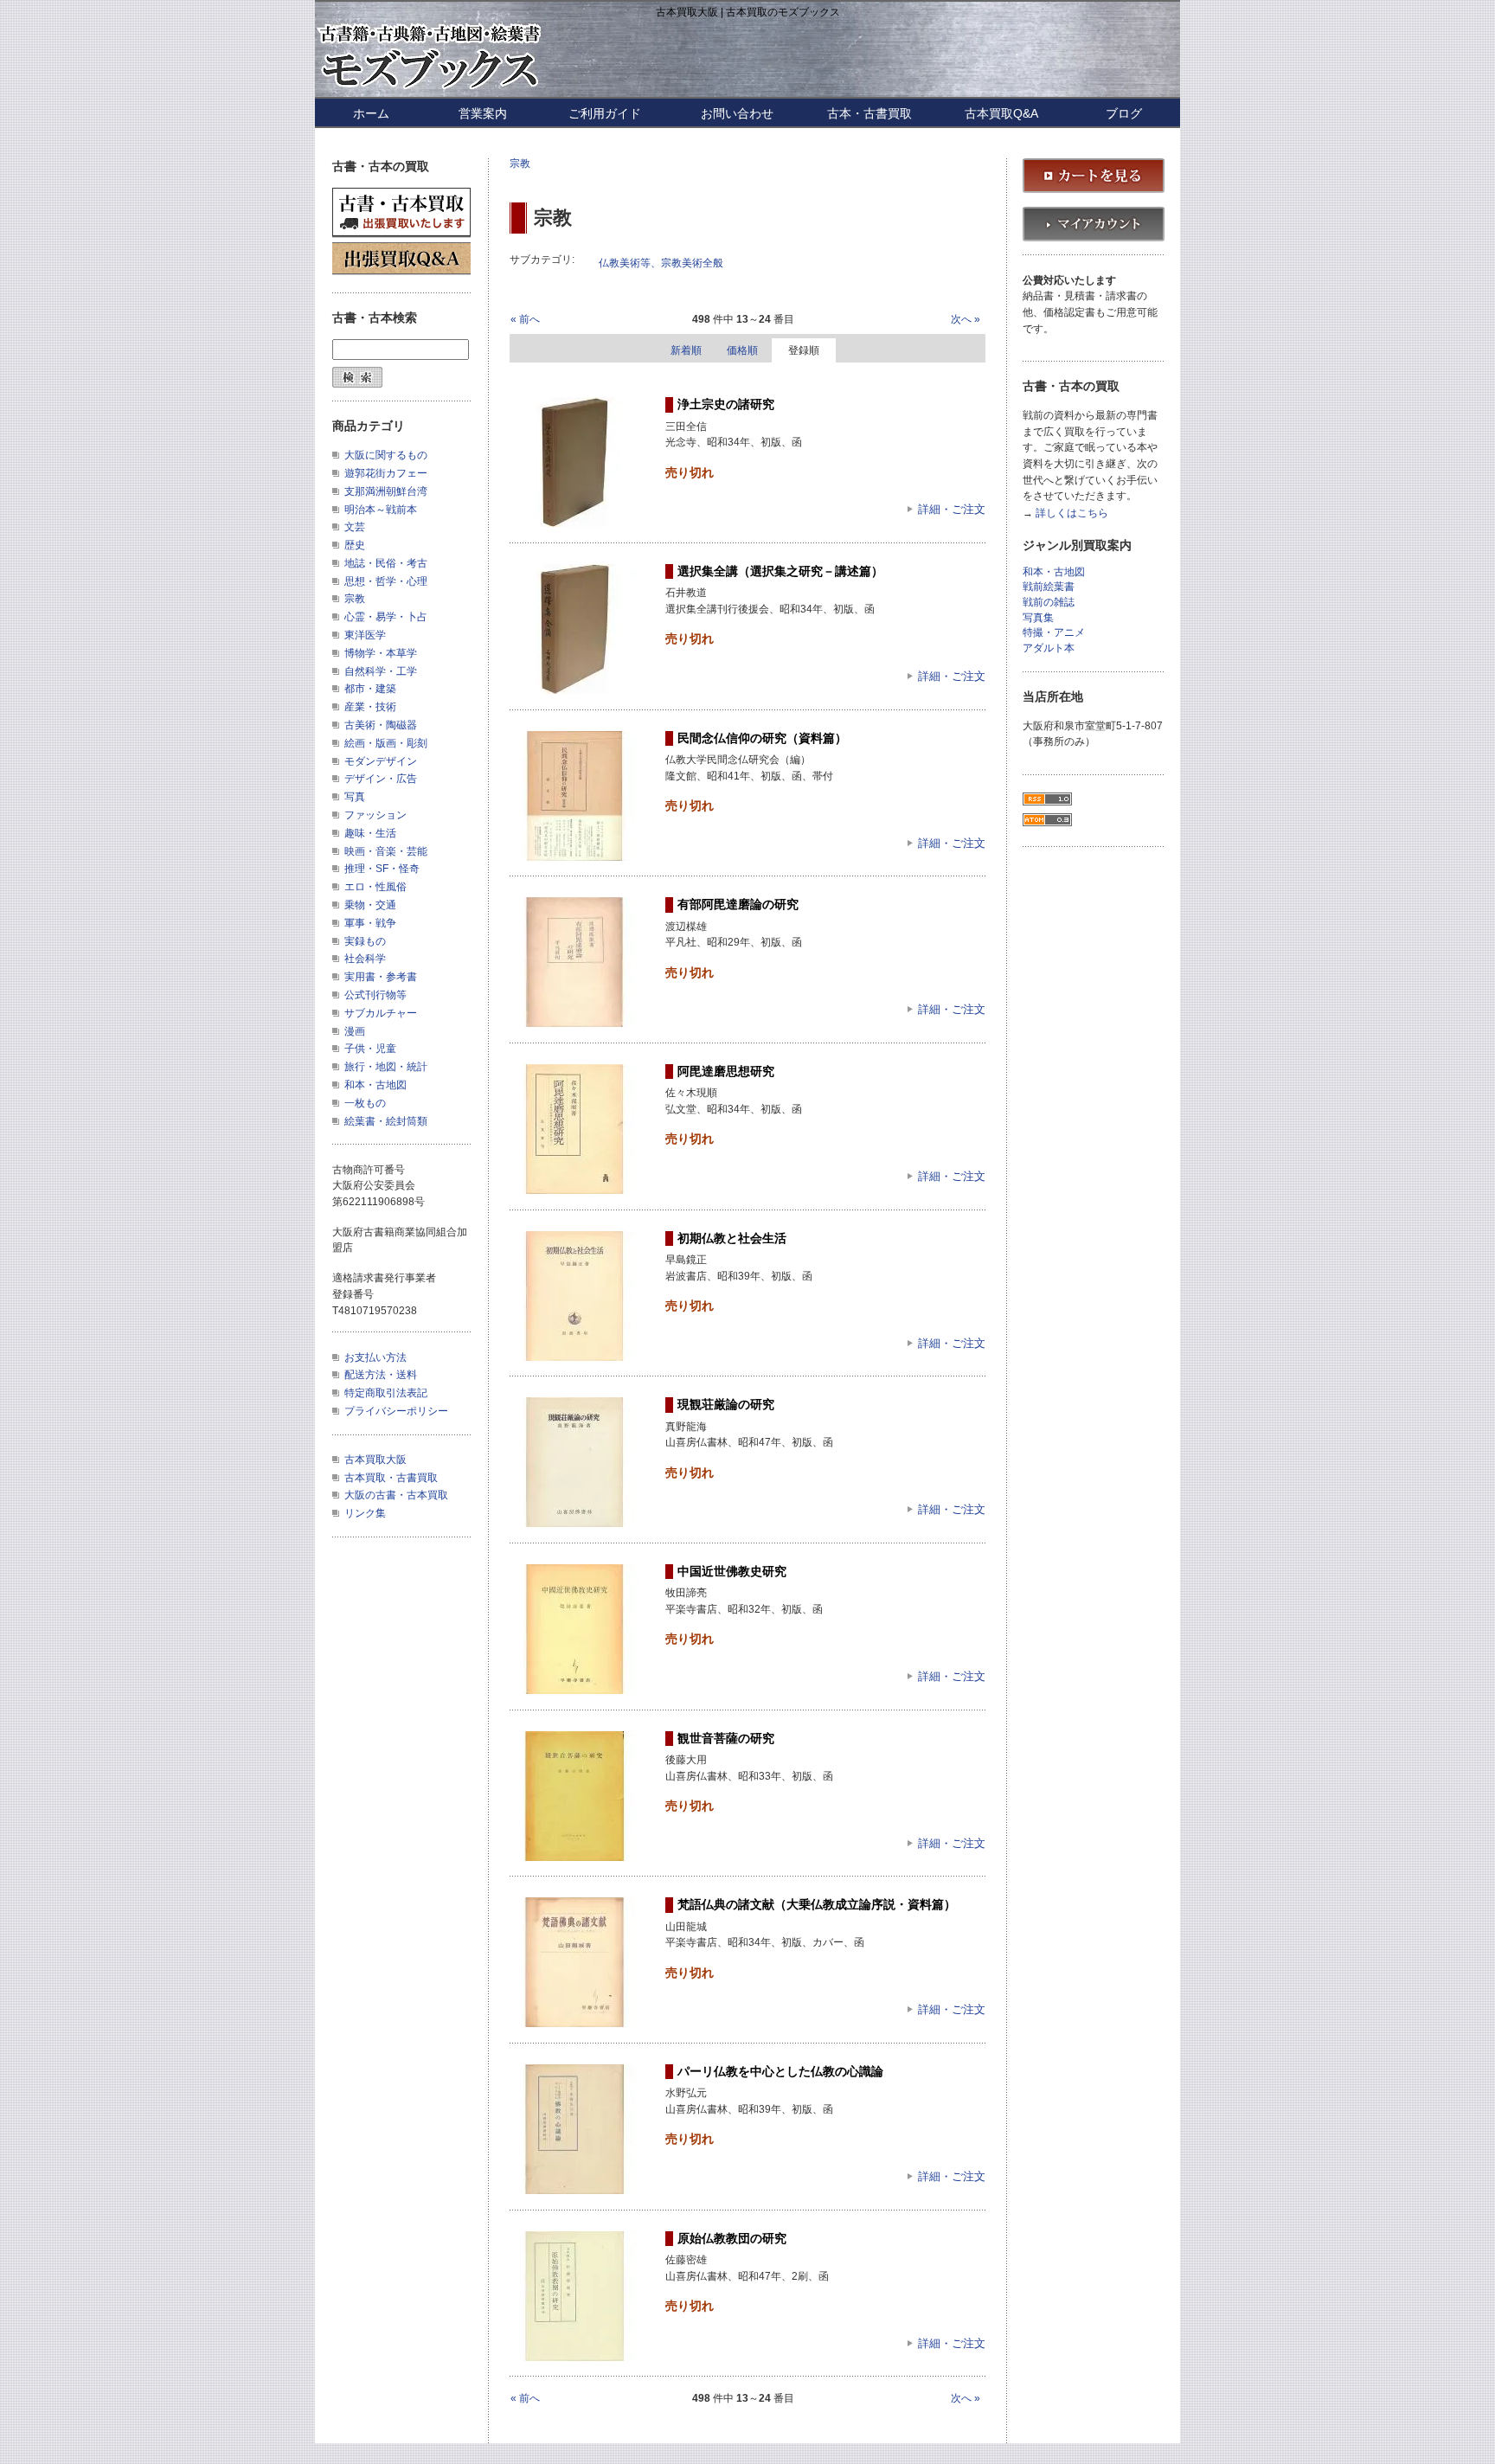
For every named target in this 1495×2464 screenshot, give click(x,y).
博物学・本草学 (381, 653)
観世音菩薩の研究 (726, 1738)
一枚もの (365, 1103)
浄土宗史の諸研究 (726, 404)
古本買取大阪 (375, 1460)
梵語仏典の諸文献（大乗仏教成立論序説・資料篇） (817, 1904)
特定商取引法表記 (386, 1393)
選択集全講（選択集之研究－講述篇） (780, 571)
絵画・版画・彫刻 (386, 743)
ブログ (1124, 113)
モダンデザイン (381, 761)
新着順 (686, 350)
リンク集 (365, 1513)
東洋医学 (365, 635)
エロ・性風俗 (375, 887)
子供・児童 (370, 1049)
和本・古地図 (375, 1085)
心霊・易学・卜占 (386, 617)
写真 (355, 797)
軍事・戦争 (370, 923)
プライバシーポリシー (396, 1411)
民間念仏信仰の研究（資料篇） (762, 738)
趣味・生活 (370, 833)
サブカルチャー (381, 1013)
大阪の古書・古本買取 (396, 1495)
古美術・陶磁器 (381, 725)
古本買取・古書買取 (391, 1478)
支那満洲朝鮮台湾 (386, 491)
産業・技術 (370, 707)
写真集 (1038, 618)
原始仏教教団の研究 (732, 2238)
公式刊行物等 (375, 995)
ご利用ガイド (605, 113)
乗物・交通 (370, 905)
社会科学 (365, 959)
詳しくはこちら (1072, 513)
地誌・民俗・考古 (386, 563)
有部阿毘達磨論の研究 (738, 904)
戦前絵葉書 (1049, 587)
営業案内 (483, 113)
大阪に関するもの (386, 455)
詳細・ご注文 (952, 509)
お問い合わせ (737, 113)
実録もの (365, 941)
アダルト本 (1049, 648)
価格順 (742, 350)
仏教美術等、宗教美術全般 (661, 263)
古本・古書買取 (869, 113)
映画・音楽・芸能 (386, 851)
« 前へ (525, 319)
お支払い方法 (375, 1357)
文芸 (355, 527)
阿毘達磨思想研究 (726, 1071)
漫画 (355, 1031)
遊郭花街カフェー (386, 473)
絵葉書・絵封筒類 (386, 1121)
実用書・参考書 (381, 977)
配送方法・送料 (381, 1375)
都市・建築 (370, 689)
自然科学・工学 (381, 671)
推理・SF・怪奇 (382, 869)
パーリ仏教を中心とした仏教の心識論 (780, 2071)
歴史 (355, 545)
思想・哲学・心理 (386, 581)
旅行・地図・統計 (386, 1067)
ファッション (375, 815)
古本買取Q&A (1001, 113)
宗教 (520, 164)
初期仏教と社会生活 (732, 1238)
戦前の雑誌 (1049, 603)
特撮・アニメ (1054, 633)
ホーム (371, 113)
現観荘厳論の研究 (726, 1404)
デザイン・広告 (381, 779)
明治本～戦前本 (381, 510)
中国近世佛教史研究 (732, 1571)
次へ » (966, 319)
